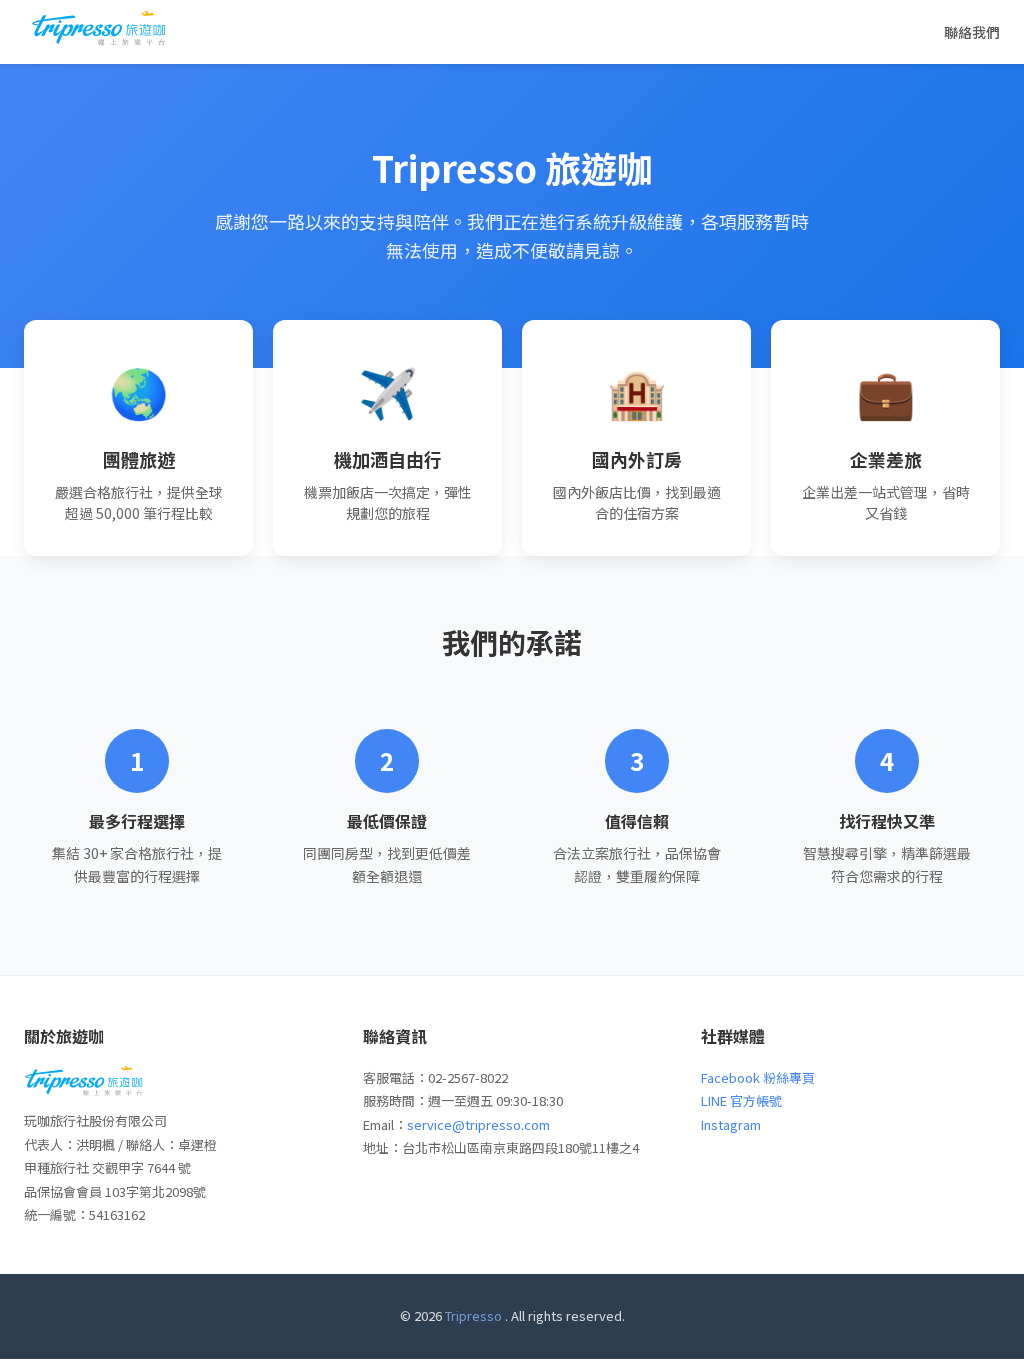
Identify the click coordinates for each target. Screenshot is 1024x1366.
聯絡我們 (972, 32)
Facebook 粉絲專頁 (758, 1077)
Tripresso (473, 1315)
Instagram (731, 1124)
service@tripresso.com (478, 1124)
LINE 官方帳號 (741, 1100)
